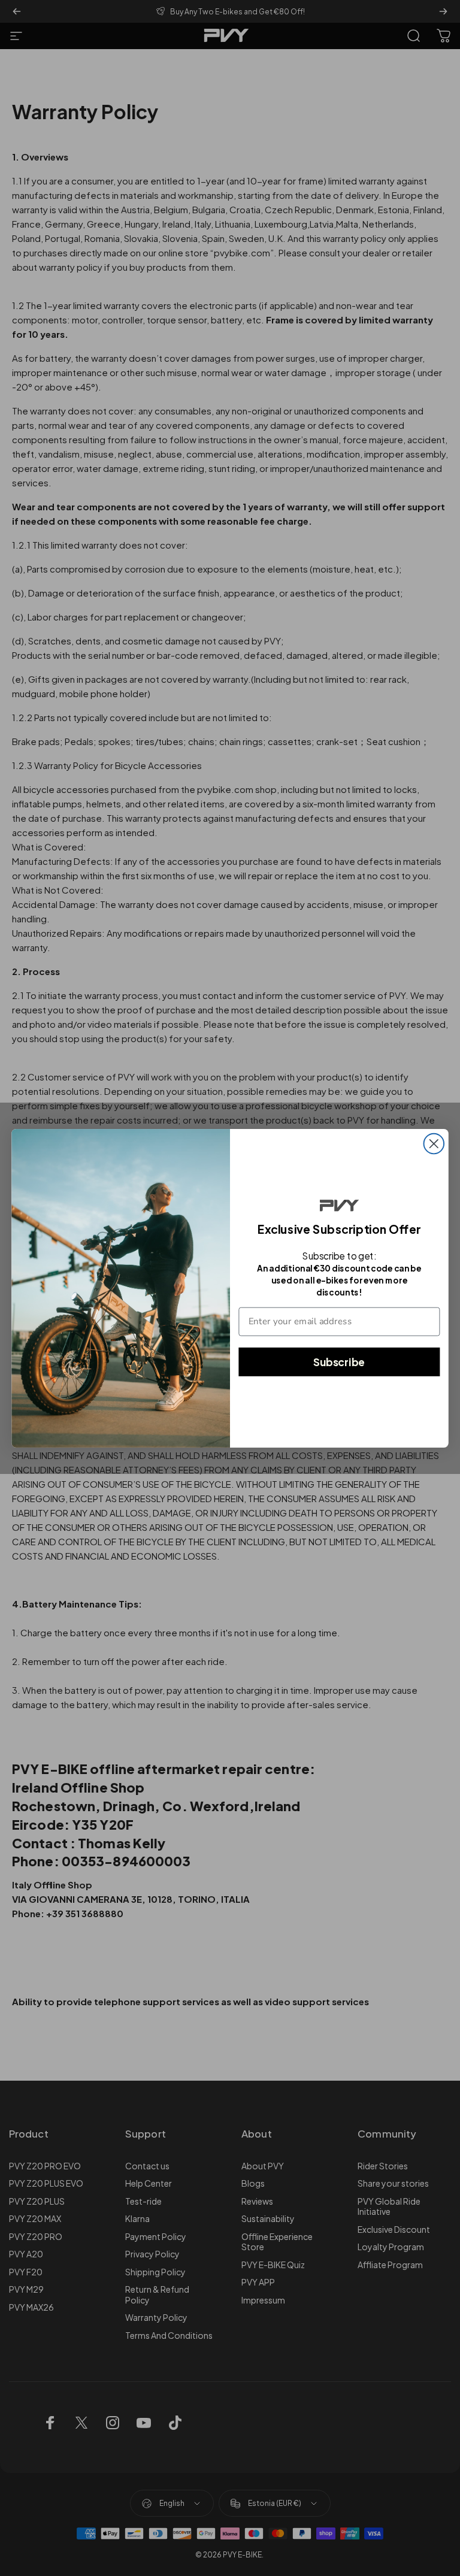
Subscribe (339, 1361)
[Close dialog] (434, 1143)
